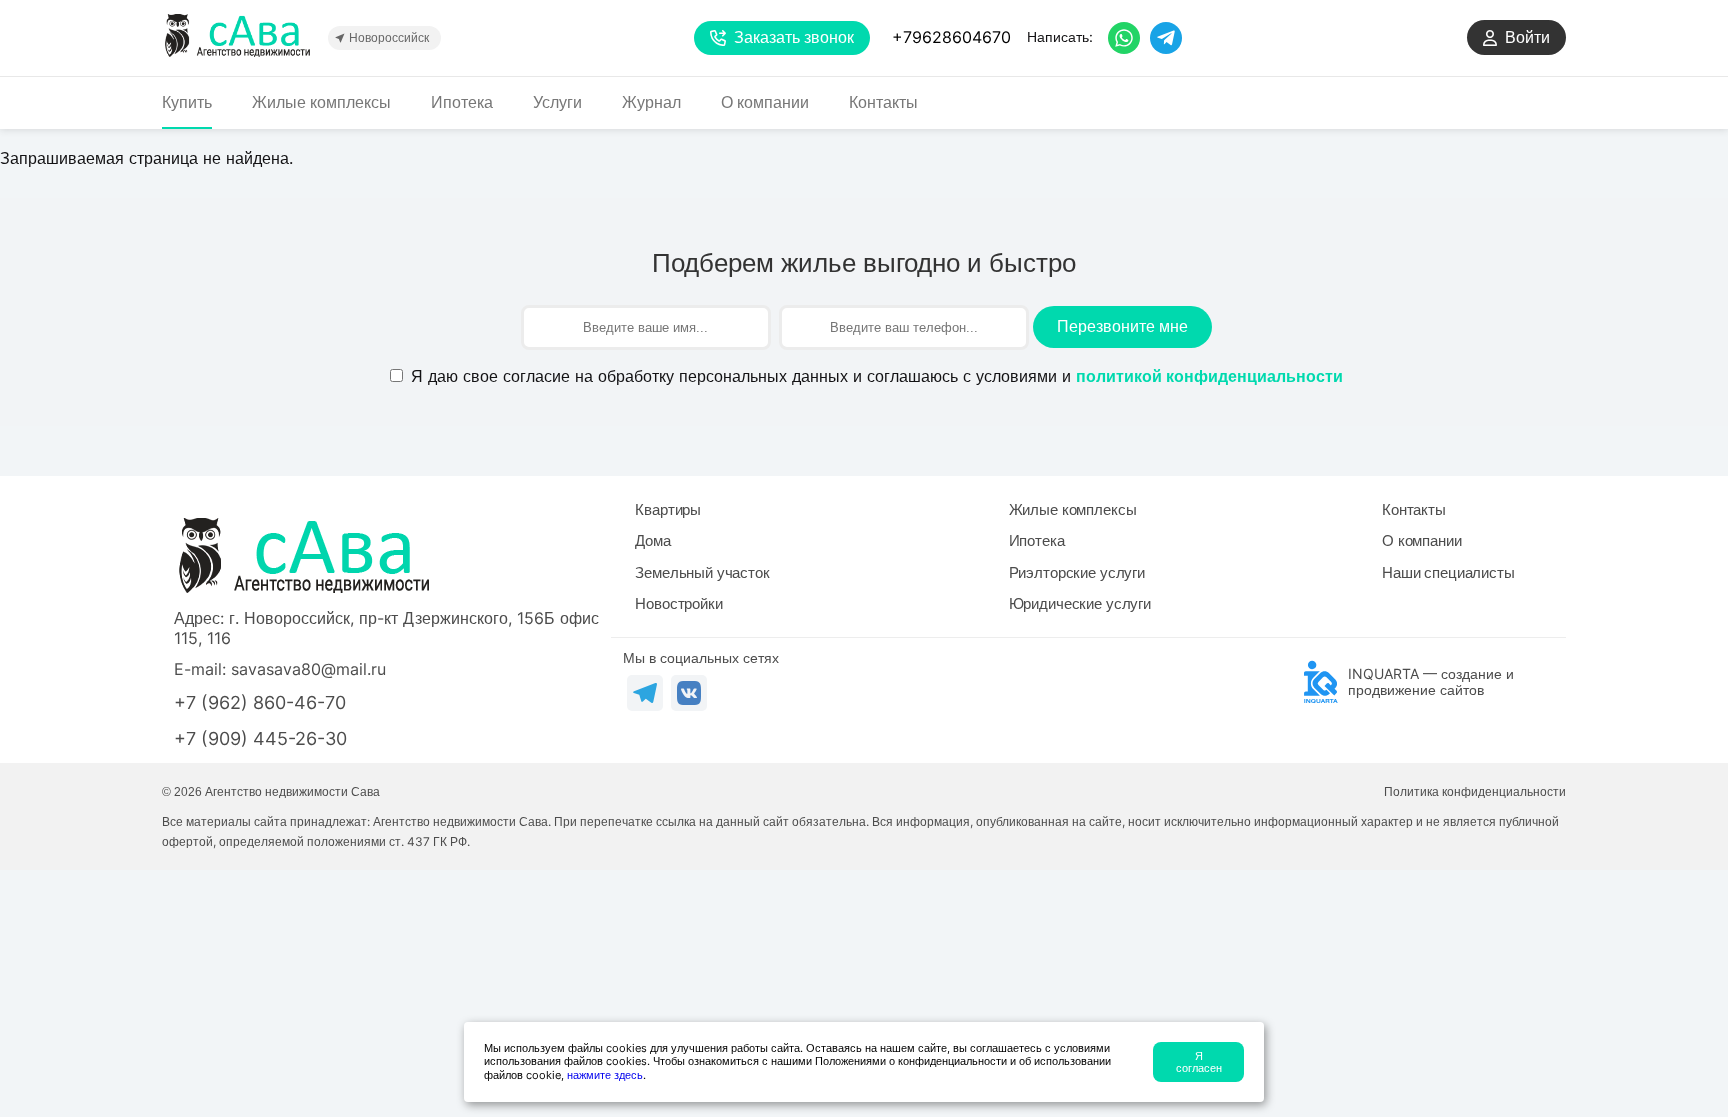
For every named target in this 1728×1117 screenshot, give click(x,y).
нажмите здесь (605, 1075)
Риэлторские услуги (1077, 572)
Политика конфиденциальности (1475, 792)
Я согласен (1199, 1062)
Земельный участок (702, 572)
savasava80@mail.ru (308, 669)
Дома (652, 540)
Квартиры (668, 509)
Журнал (651, 102)
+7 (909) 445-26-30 (260, 738)
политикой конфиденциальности (1209, 376)
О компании (765, 102)
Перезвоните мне (1122, 326)
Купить (187, 102)
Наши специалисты (1448, 572)
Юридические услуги (1080, 603)
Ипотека (462, 102)
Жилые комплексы (321, 102)
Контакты (883, 102)
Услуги (557, 102)
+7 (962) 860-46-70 (260, 702)
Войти (1527, 37)
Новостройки (678, 603)
